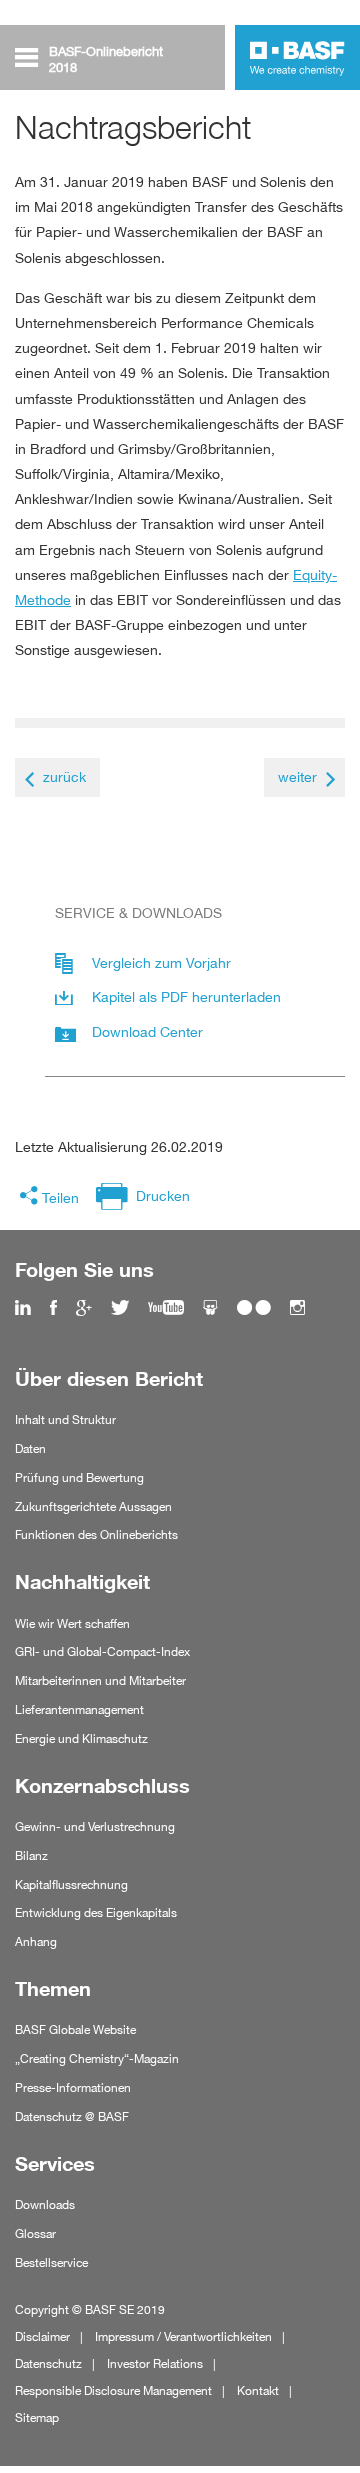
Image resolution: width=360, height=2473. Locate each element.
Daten (30, 1448)
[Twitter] (120, 1308)
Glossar (35, 2233)
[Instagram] (297, 1308)
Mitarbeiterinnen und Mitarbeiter (100, 1680)
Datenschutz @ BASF (72, 2116)
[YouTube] (166, 1308)
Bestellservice (51, 2262)
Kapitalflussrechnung (71, 1884)
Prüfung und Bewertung (79, 1477)
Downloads (45, 2204)
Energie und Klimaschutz (81, 1738)
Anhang (36, 1941)
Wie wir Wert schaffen (72, 1623)
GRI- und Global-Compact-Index (102, 1651)
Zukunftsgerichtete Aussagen (93, 1506)
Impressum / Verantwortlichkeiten (183, 2336)
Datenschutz (48, 2363)
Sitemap (37, 2417)
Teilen (60, 1197)
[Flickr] (254, 1308)
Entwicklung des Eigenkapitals (96, 1912)
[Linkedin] (23, 1308)
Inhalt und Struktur (65, 1419)
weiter (297, 776)
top (338, 2405)
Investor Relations (155, 2363)
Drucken (163, 1195)
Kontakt (258, 2390)
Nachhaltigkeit (82, 1582)
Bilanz (31, 1855)
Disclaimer (42, 2336)
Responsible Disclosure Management (113, 2390)
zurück (64, 776)
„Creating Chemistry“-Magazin (97, 2058)
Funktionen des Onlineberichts (96, 1534)
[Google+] (84, 1308)
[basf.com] (297, 60)
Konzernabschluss (102, 1786)
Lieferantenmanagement (79, 1709)
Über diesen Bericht (109, 1379)
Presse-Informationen (73, 2087)
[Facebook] (53, 1308)
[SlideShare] (210, 1308)
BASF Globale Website (75, 2029)
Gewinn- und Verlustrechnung (95, 1826)
